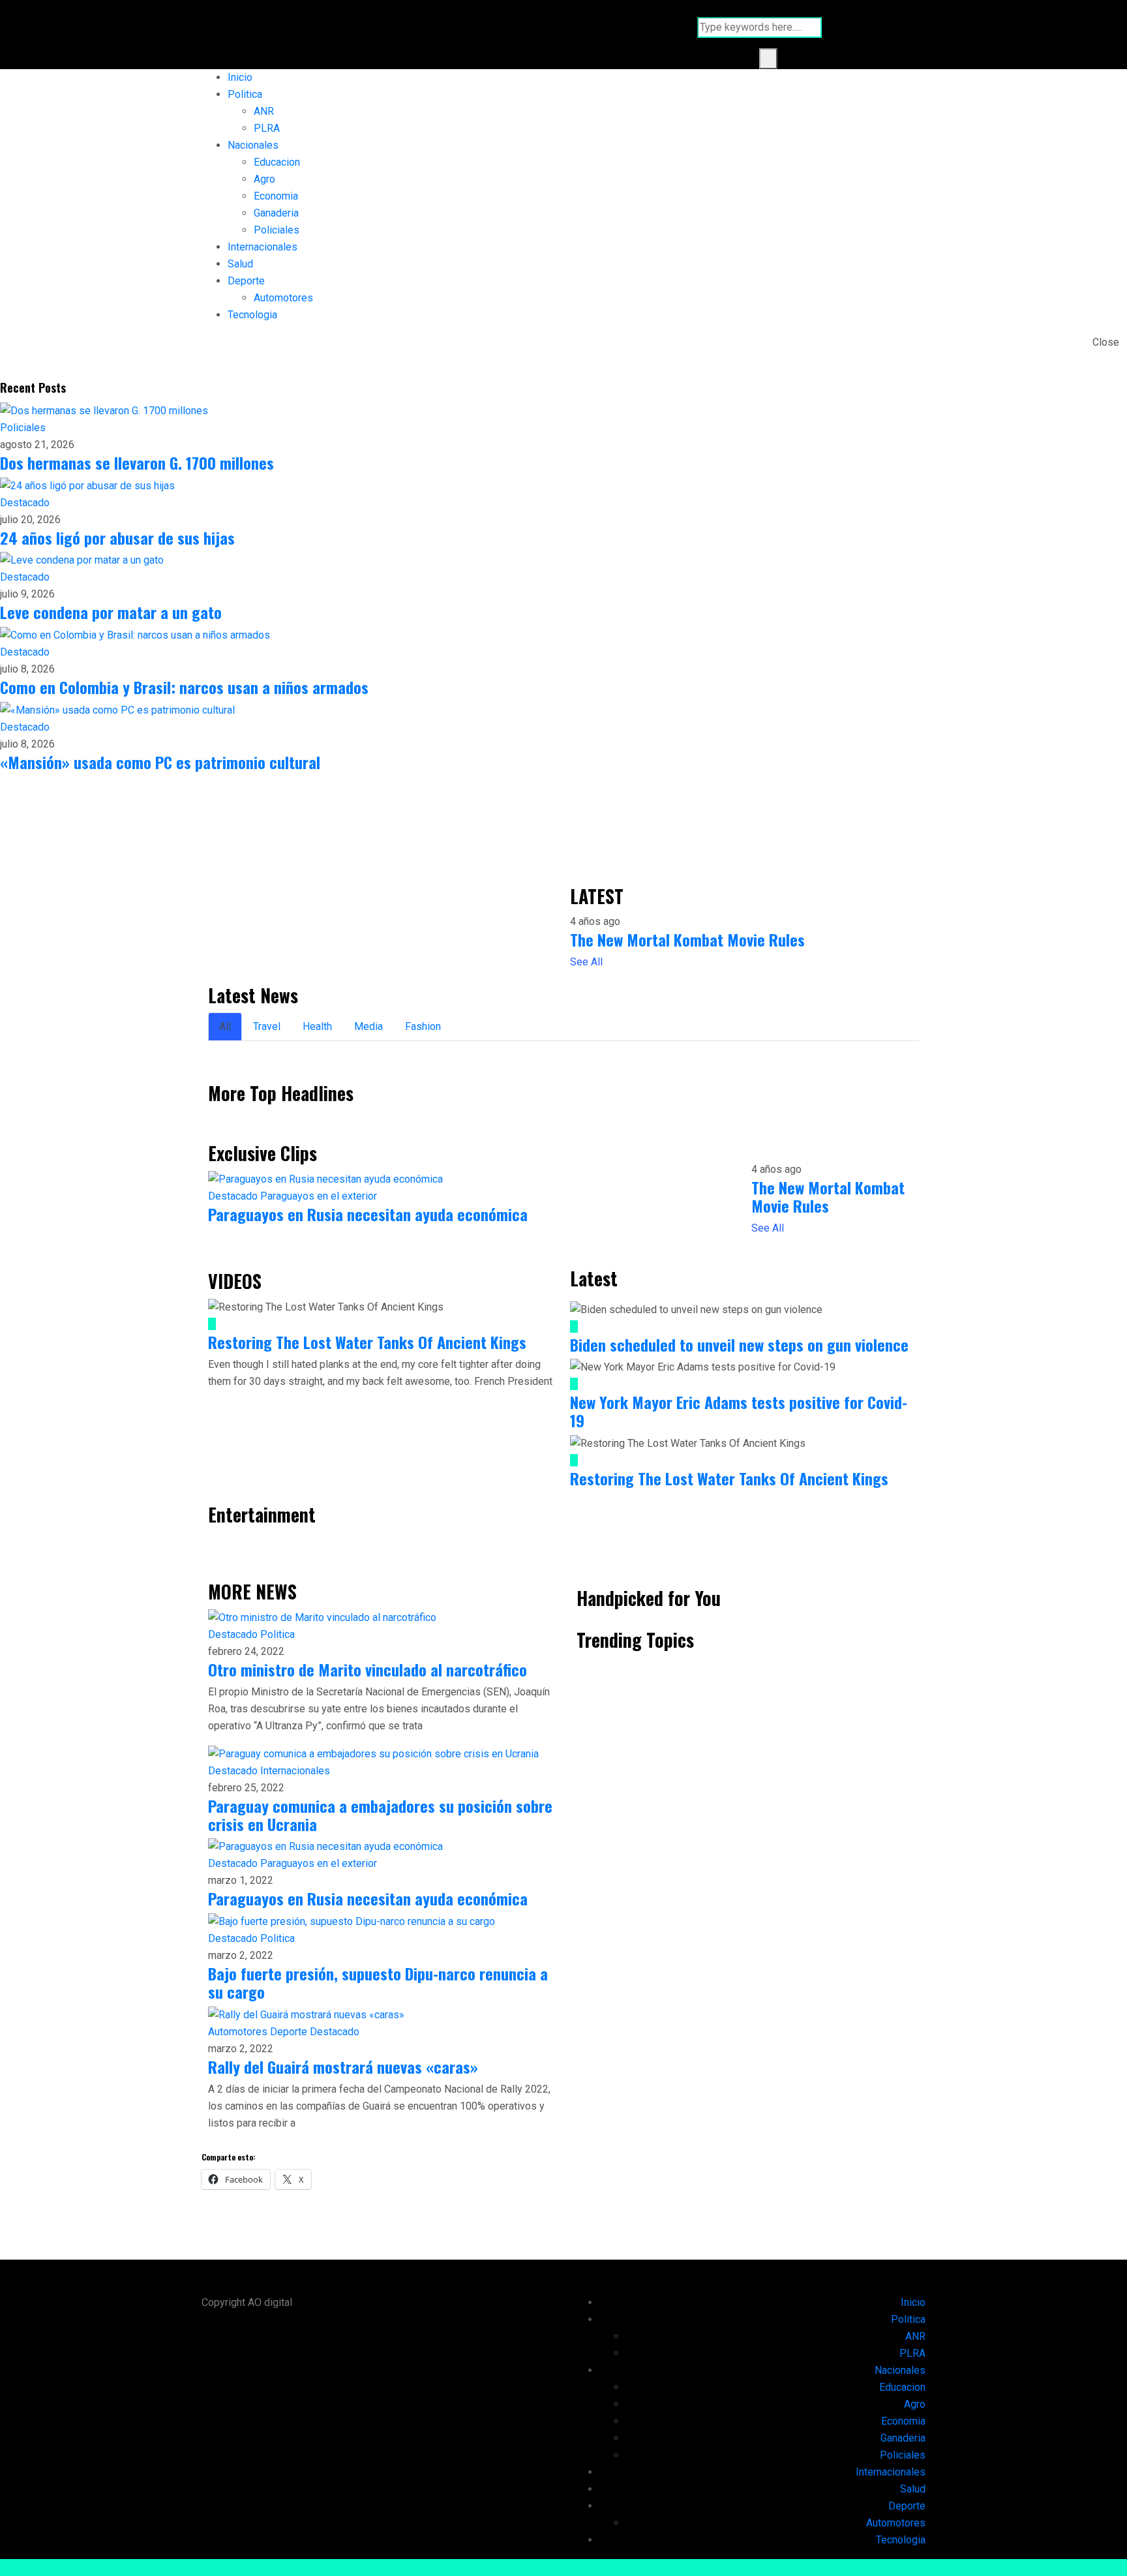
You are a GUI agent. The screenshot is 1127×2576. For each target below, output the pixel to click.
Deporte (246, 281)
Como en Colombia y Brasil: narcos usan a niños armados (184, 687)
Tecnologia (252, 315)
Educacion (277, 162)
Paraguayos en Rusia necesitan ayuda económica (368, 1214)
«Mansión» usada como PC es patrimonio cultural (160, 762)
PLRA (267, 128)
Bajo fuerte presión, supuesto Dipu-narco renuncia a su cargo (378, 1982)
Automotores (283, 298)
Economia (276, 196)
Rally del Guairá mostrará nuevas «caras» (343, 2067)
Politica (245, 94)
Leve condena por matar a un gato (111, 612)
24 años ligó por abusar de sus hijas (117, 538)
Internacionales (263, 247)
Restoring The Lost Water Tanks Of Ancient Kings (367, 1342)
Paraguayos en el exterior (319, 1196)
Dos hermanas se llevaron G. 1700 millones (137, 462)
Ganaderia (276, 213)
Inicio (240, 77)
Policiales (277, 230)
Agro (264, 179)
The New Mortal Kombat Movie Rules (687, 939)
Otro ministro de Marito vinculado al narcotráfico (368, 1669)
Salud (240, 264)
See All (586, 962)
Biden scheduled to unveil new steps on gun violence (739, 1344)
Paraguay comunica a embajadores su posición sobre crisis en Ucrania (380, 1815)
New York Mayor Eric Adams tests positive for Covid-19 (739, 1411)
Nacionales (253, 145)
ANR (264, 111)
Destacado (25, 503)
